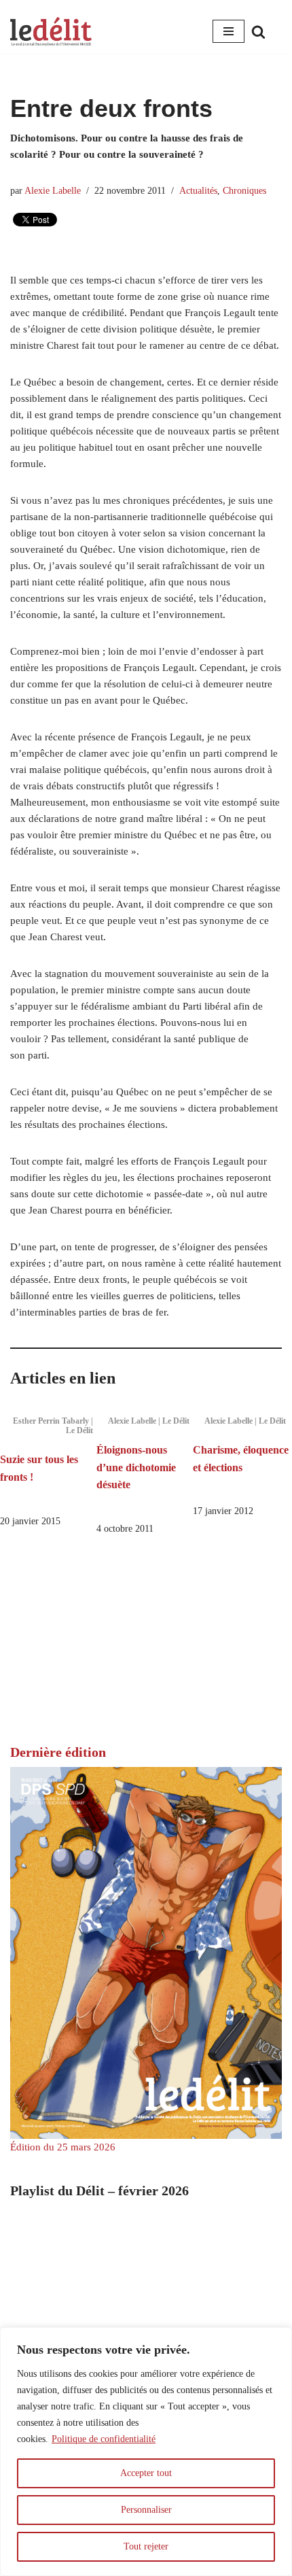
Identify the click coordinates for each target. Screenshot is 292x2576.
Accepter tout (146, 2473)
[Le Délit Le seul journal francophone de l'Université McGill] (51, 32)
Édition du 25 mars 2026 (63, 2147)
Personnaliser (146, 2510)
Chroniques (244, 191)
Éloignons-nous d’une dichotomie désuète (136, 1467)
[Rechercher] (258, 32)
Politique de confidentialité (104, 2439)
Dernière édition (58, 1752)
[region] (146, 2452)
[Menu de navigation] (229, 31)
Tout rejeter (146, 2546)
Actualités (198, 191)
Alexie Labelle (53, 191)
